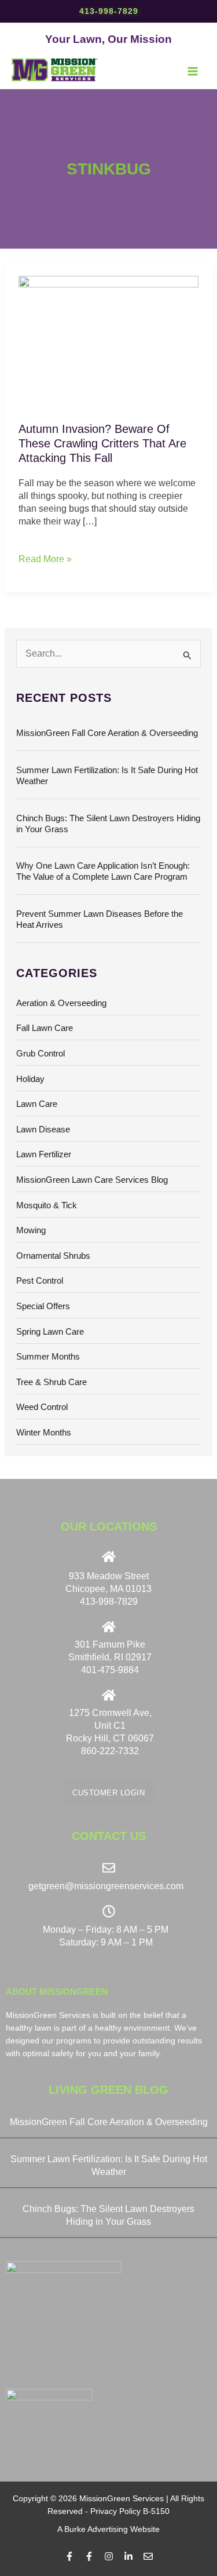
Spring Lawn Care (50, 1332)
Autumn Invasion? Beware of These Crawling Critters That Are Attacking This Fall (102, 443)
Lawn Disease (43, 1129)
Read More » (45, 558)
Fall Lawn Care (45, 1028)
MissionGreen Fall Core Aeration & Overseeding (107, 733)
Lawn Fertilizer (44, 1154)
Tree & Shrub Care (52, 1382)
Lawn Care (37, 1104)
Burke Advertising (96, 2529)
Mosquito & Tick (47, 1205)
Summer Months (48, 1357)
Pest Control (40, 1281)
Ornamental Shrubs (53, 1256)
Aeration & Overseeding (61, 1003)
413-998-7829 (109, 11)
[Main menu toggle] (193, 71)
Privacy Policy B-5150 (130, 2511)
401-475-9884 (110, 1670)
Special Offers (43, 1306)
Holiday (30, 1079)
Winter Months (44, 1433)
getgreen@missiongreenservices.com (106, 1886)
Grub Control (41, 1054)
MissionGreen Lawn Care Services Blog (92, 1180)
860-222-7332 (110, 1751)
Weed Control (42, 1407)
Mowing (31, 1230)
